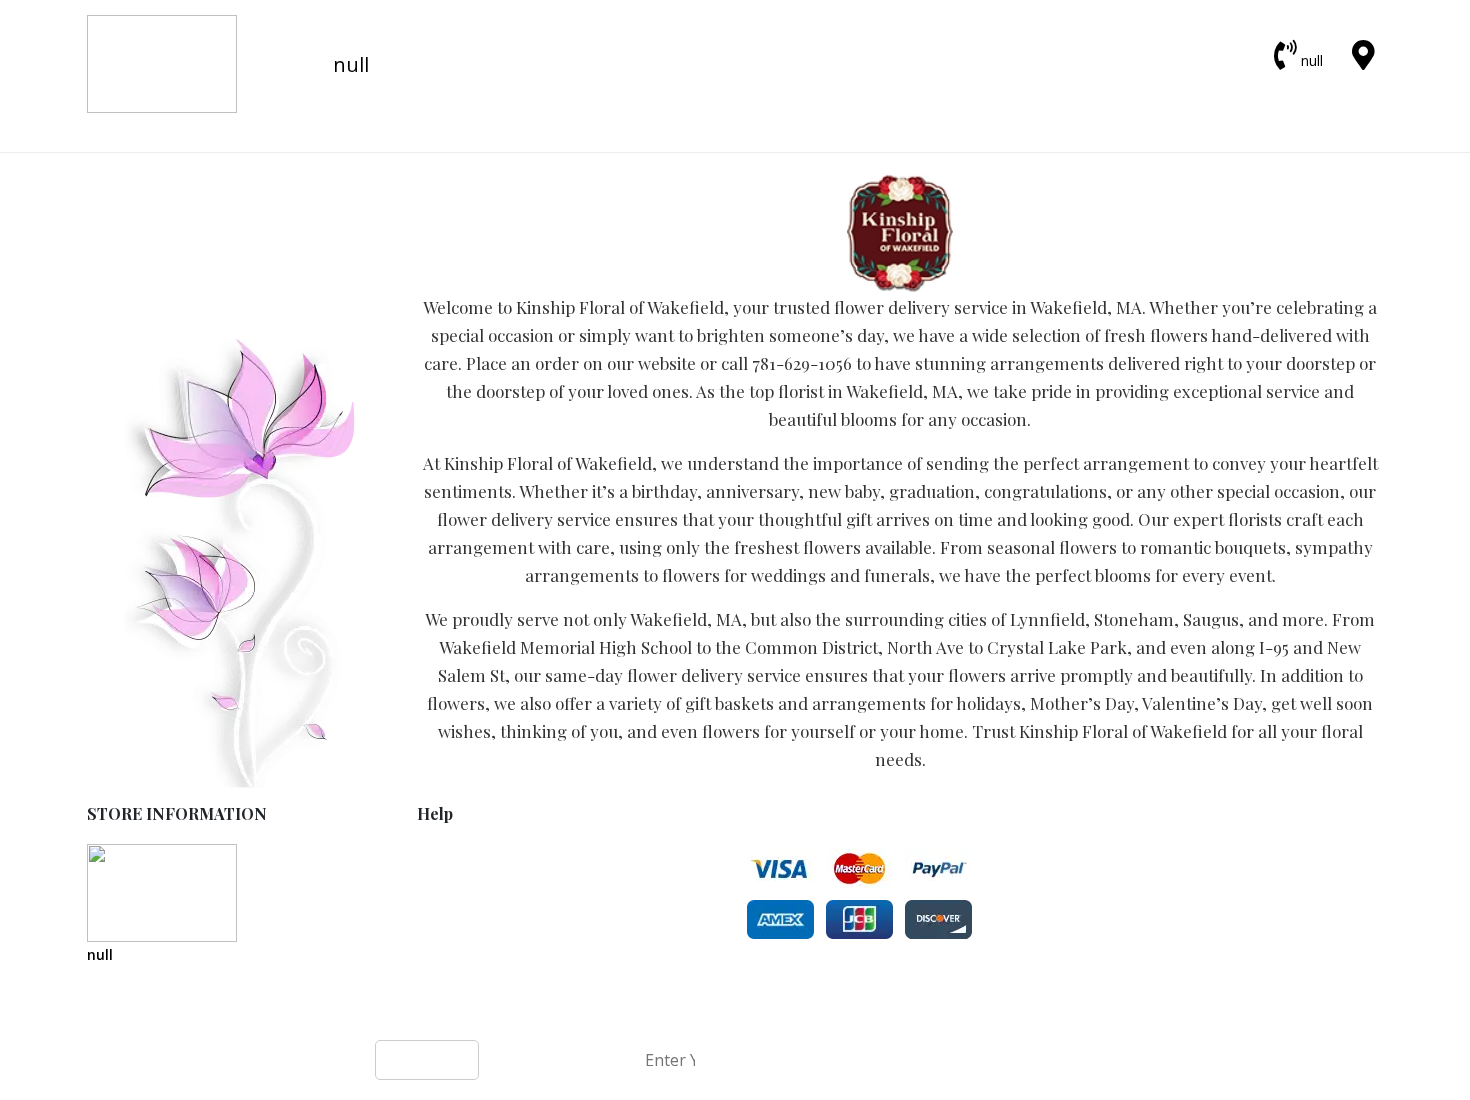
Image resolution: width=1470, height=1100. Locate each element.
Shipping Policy (469, 896)
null (1312, 60)
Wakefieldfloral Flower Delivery (662, 1011)
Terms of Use (464, 854)
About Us (449, 917)
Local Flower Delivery (489, 938)
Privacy (441, 875)
